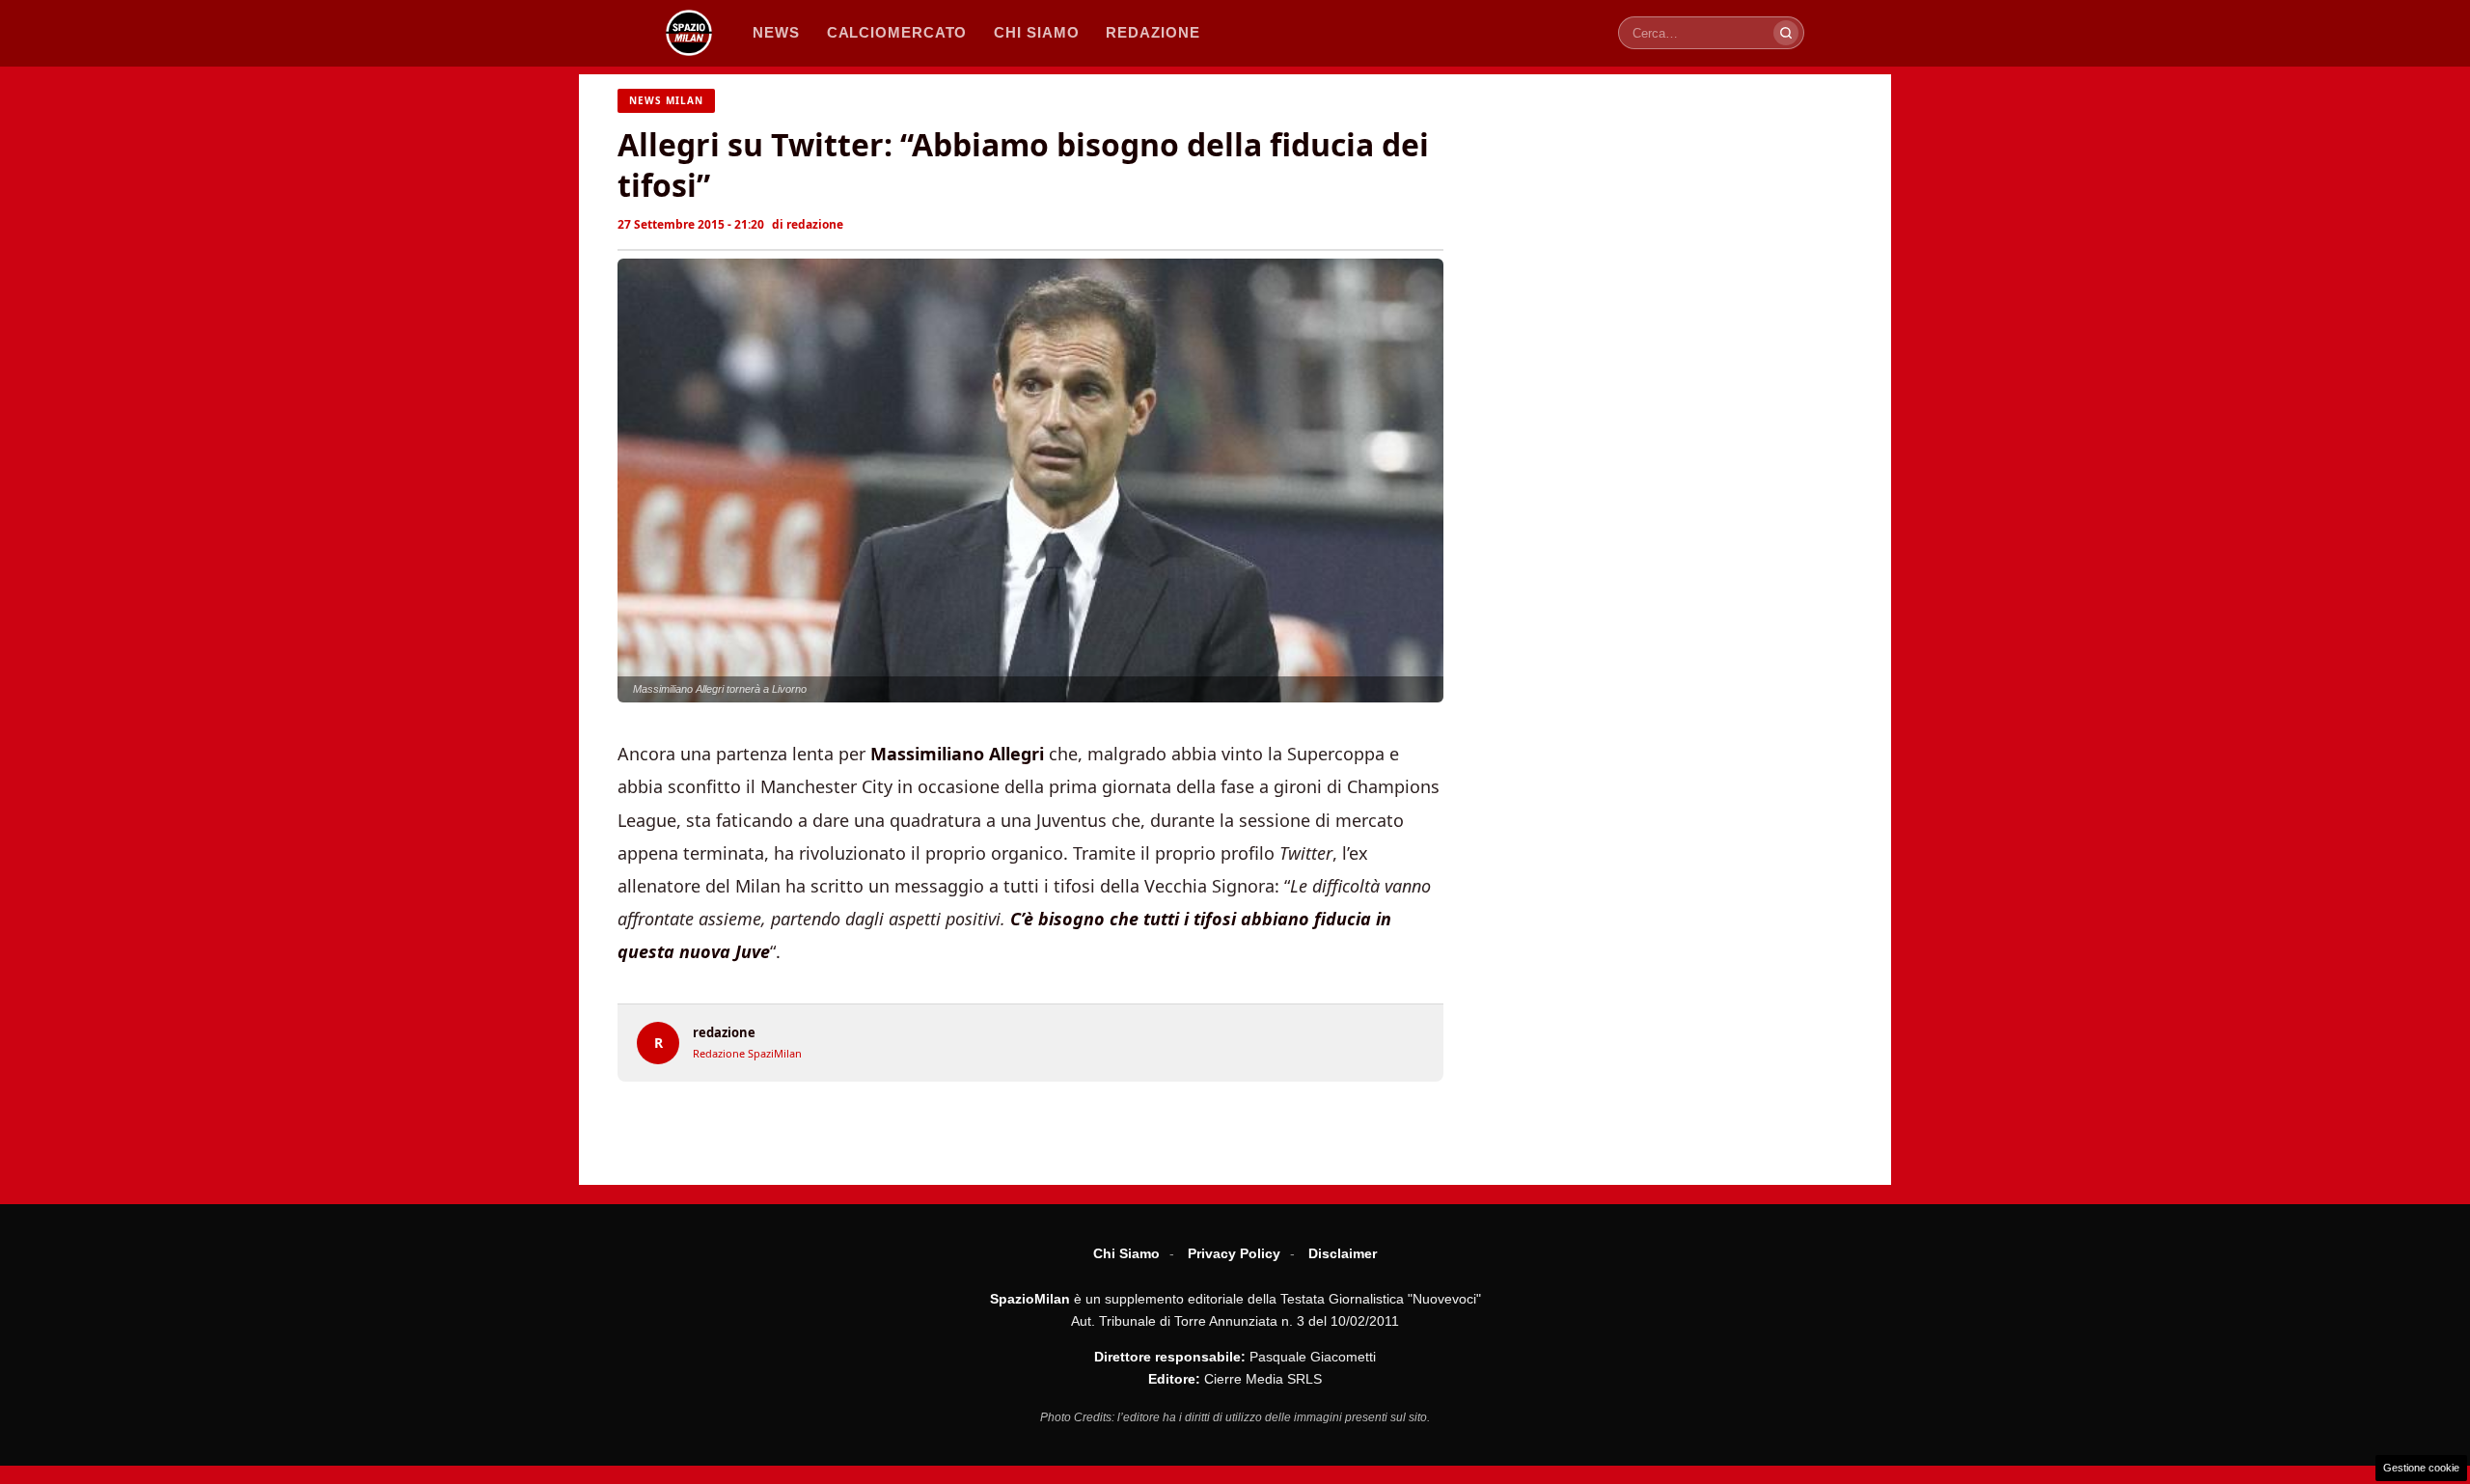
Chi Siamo (1126, 1253)
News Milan (666, 100)
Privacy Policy (1234, 1253)
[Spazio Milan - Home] (689, 33)
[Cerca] (1786, 33)
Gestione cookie (2421, 1468)
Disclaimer (1343, 1253)
